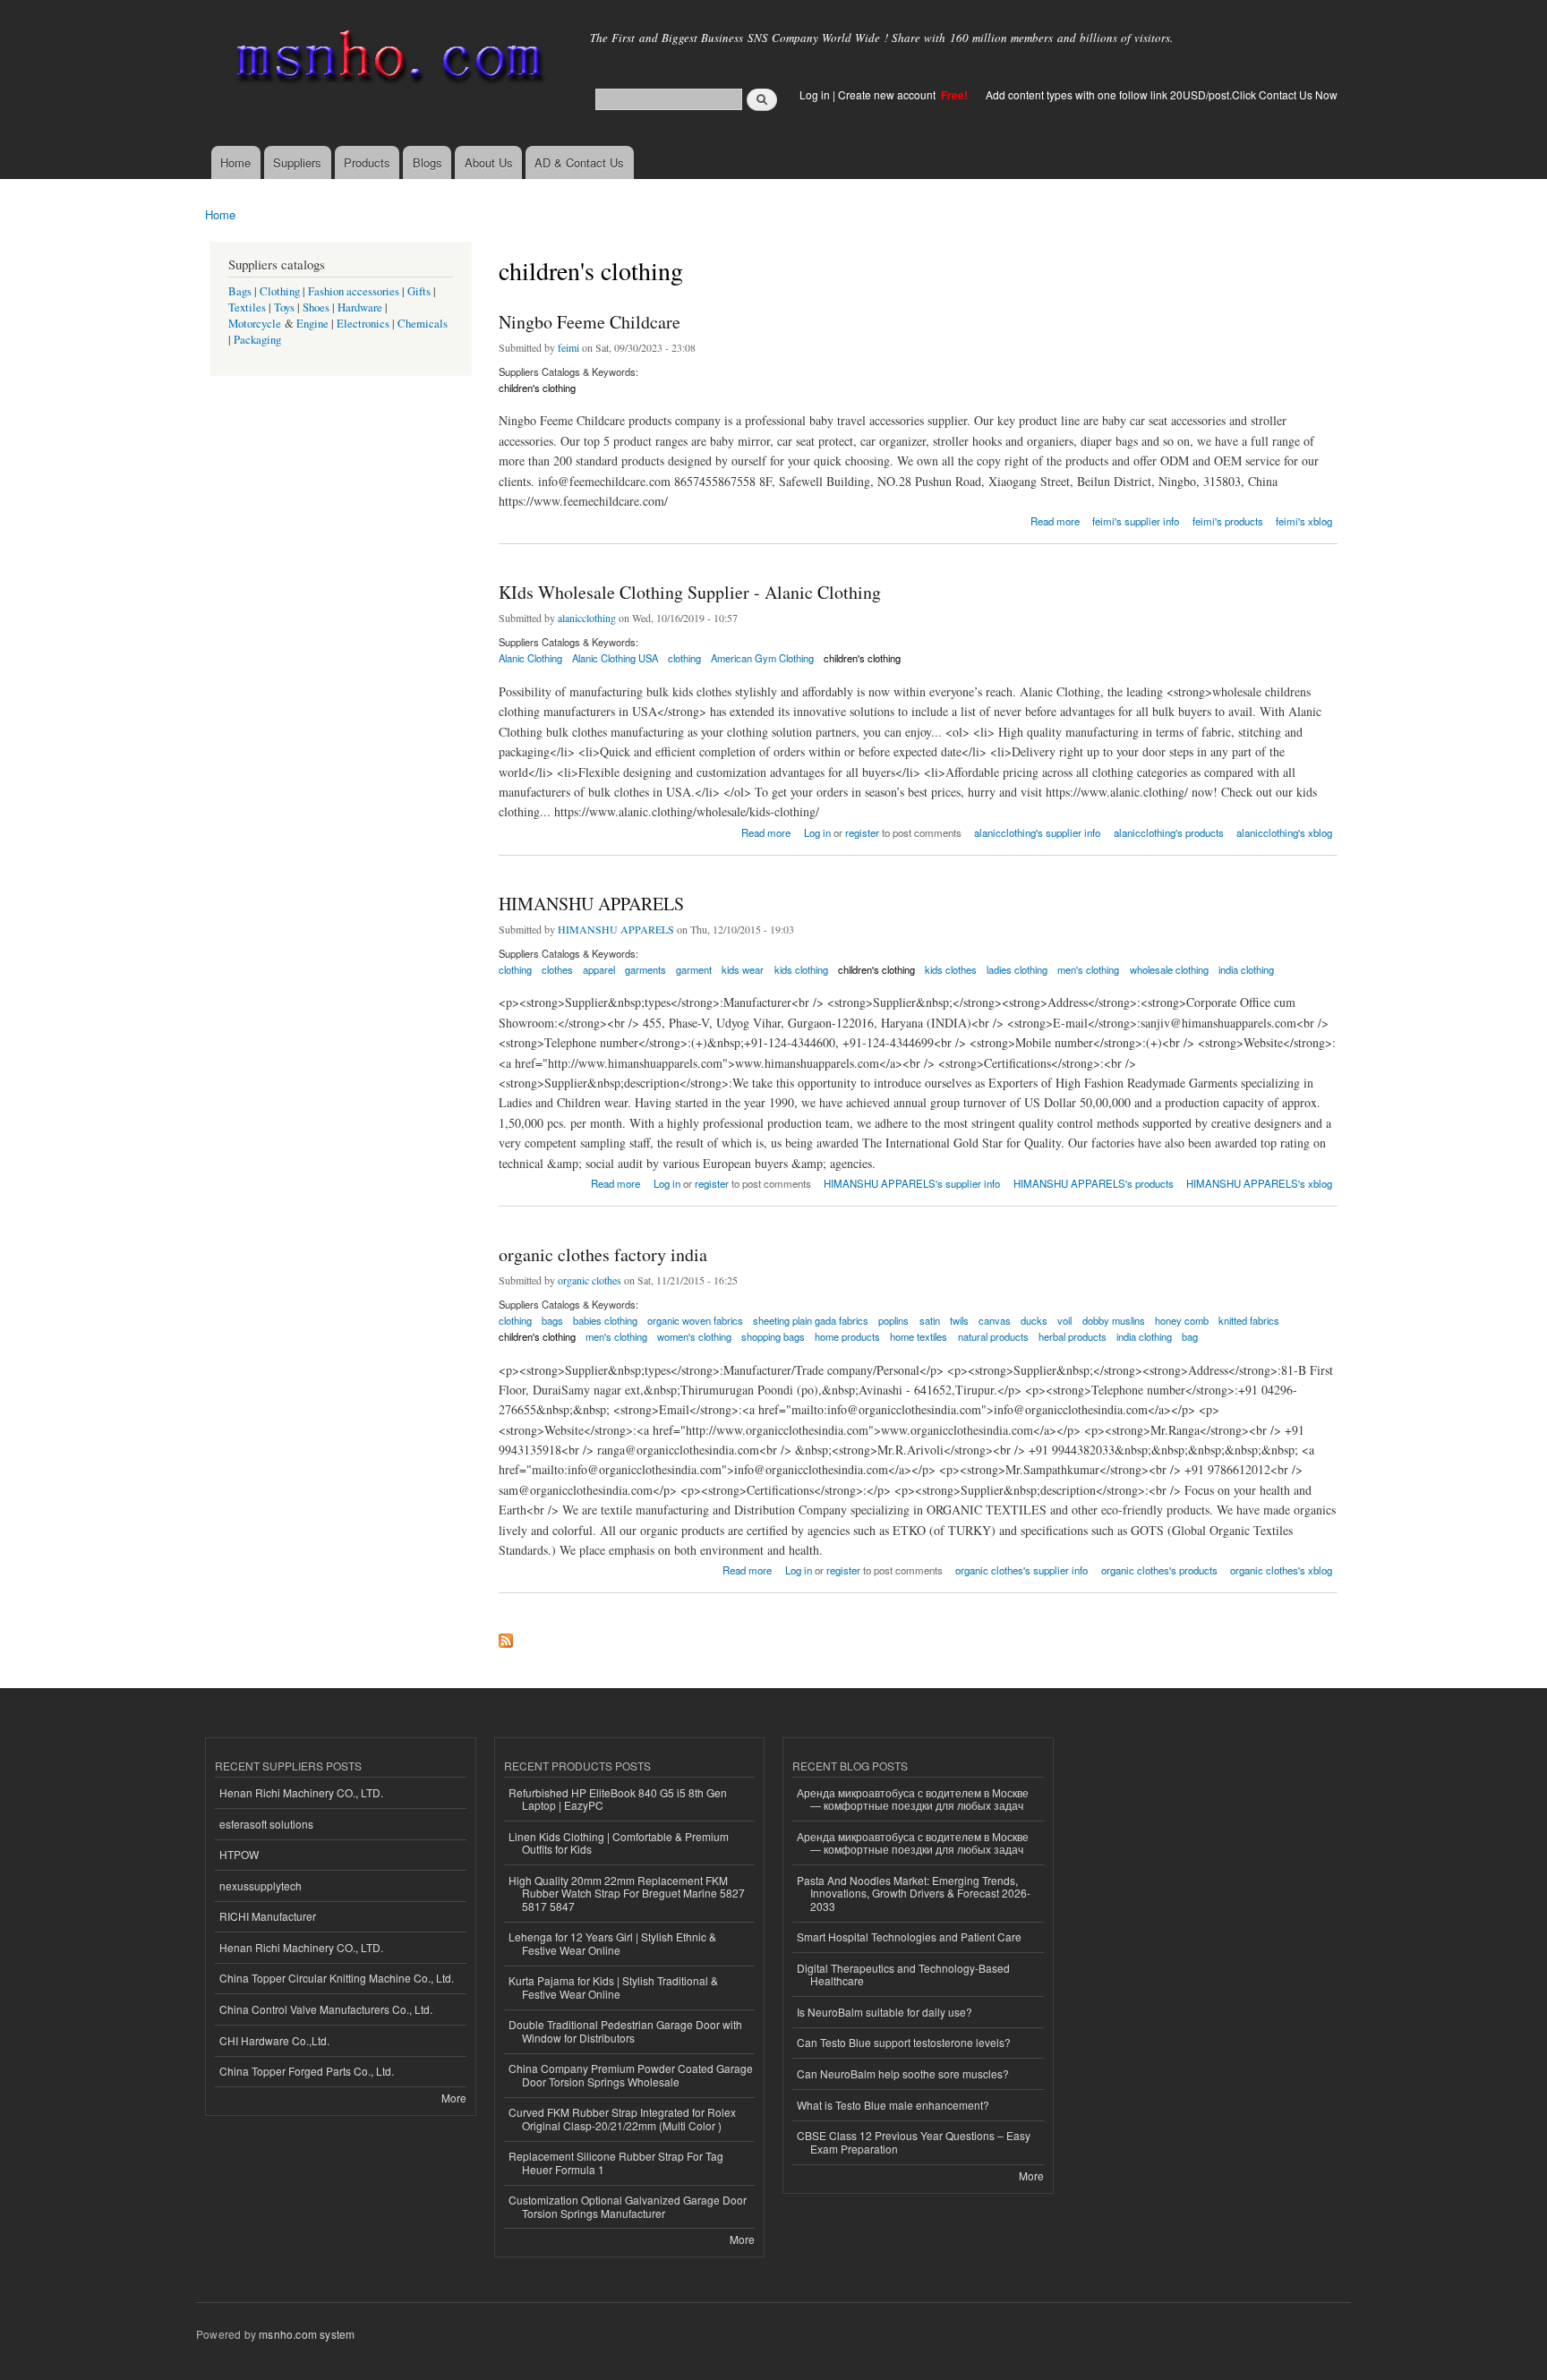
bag (1190, 1336)
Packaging (257, 340)
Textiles (247, 307)
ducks (1034, 1320)
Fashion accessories (354, 291)
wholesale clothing (1169, 969)
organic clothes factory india (603, 1254)
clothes (557, 969)
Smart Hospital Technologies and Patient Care (909, 1936)
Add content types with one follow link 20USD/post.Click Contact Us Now (1162, 94)
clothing (684, 658)
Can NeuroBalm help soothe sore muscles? (903, 2073)
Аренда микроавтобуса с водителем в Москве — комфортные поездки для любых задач (913, 1799)
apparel (599, 969)
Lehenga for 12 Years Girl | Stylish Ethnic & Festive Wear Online (612, 1943)
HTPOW (239, 1854)
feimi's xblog (1304, 521)
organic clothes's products (1159, 1570)
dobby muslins (1114, 1320)
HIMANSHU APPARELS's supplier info (912, 1183)
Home (235, 162)
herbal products (1073, 1336)
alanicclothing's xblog (1284, 832)
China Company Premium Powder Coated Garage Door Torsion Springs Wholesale (631, 2074)
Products (367, 162)
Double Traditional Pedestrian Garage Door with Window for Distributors (625, 2030)
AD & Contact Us (579, 162)
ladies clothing (1017, 969)
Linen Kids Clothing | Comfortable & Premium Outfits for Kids (619, 1843)
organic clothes (590, 1280)
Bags (240, 291)
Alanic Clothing (530, 658)
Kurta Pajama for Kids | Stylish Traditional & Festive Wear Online (613, 1987)
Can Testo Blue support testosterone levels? (904, 2042)
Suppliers (297, 162)
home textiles (919, 1336)
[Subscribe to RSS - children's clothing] (506, 1636)
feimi (568, 347)
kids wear (743, 969)
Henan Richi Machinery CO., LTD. (301, 1792)
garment (694, 969)
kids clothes (951, 969)
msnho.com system (307, 2334)
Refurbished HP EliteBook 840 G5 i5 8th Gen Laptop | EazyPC (618, 1799)
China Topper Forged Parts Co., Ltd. (307, 2071)
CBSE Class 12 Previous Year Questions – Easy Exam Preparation (914, 2141)
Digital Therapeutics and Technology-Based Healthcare (903, 1974)
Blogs (427, 162)
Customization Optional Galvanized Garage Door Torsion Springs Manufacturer (628, 2206)
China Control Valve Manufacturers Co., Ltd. (326, 2009)
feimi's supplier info (1136, 521)
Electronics (363, 324)
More (454, 2098)
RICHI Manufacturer (268, 1916)
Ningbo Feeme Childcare (590, 322)
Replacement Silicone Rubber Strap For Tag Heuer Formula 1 (616, 2162)
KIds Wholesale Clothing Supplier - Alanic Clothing (690, 592)
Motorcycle (255, 324)
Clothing (280, 291)
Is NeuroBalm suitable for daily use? (885, 2012)
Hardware (360, 307)
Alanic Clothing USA (615, 658)
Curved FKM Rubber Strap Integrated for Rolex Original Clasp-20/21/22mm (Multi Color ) (622, 2118)
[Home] (386, 60)
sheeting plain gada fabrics (811, 1320)
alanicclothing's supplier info (1037, 832)
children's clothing (537, 388)
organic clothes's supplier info (1021, 1570)
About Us (489, 162)
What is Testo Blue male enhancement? (893, 2105)
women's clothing (694, 1336)
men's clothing (1088, 969)
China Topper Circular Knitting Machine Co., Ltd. (337, 1978)
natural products (993, 1336)
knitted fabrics (1249, 1320)
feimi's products (1228, 521)
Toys (284, 307)
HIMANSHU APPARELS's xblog (1259, 1183)
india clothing (1246, 969)
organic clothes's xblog (1281, 1570)
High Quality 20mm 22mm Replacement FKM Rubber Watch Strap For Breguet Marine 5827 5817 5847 (627, 1893)
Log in (815, 94)
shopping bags (773, 1336)
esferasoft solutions (266, 1824)
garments (645, 969)
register (862, 832)
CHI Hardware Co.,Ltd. (274, 2040)
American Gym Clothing (762, 658)
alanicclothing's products (1169, 832)
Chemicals (423, 324)
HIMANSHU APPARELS (591, 904)
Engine (312, 324)
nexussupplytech (261, 1885)
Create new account (888, 94)
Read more (1055, 520)
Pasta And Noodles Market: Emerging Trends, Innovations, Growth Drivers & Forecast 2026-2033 (914, 1893)
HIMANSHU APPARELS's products (1094, 1183)
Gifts (419, 291)
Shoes (316, 307)
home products (847, 1336)
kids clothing (801, 969)
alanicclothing (587, 618)
